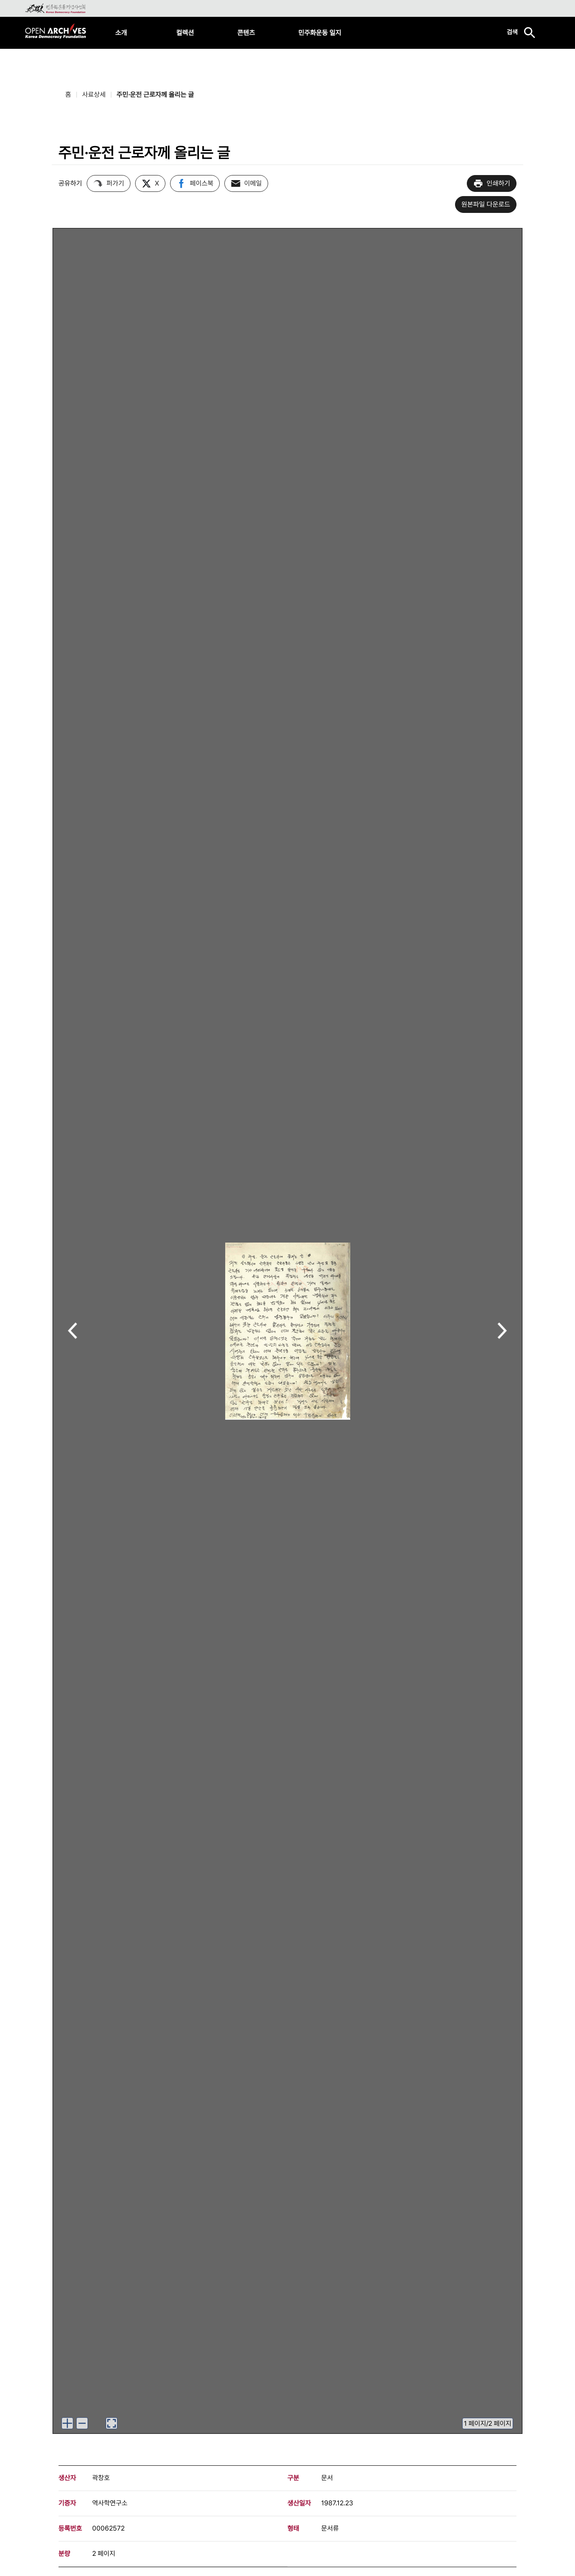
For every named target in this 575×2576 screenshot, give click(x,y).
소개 (121, 33)
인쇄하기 (498, 183)
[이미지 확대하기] (67, 2423)
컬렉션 (185, 33)
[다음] (502, 1331)
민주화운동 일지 (320, 33)
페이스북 (202, 183)
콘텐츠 (246, 33)
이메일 (253, 183)
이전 (73, 1332)
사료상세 (94, 94)
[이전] (73, 1331)
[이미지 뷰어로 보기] (112, 2423)
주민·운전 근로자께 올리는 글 (155, 94)
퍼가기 (115, 183)
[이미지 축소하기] (82, 2423)
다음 (502, 1332)
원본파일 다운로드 (486, 204)
